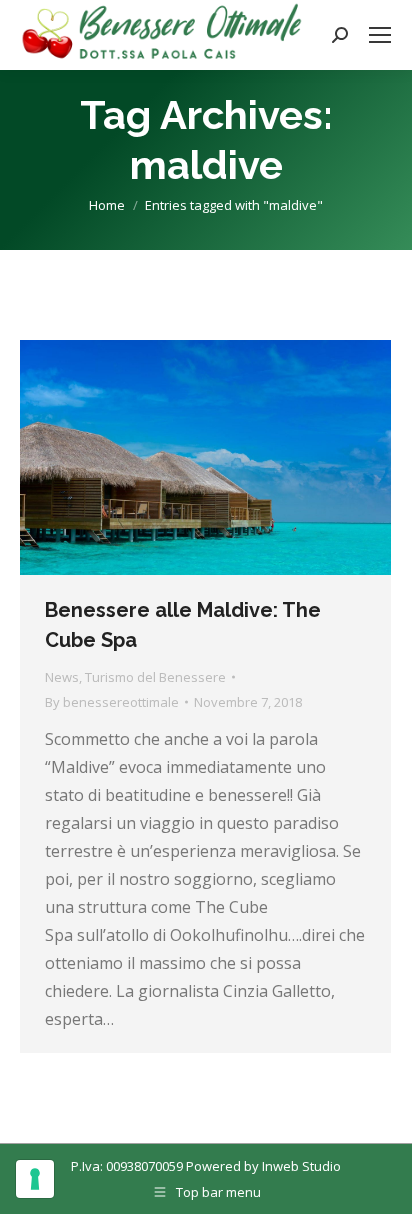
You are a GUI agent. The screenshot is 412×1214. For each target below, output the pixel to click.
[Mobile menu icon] (380, 35)
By (112, 702)
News (62, 677)
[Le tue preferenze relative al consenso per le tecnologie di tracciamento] (35, 1179)
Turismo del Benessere (155, 677)
